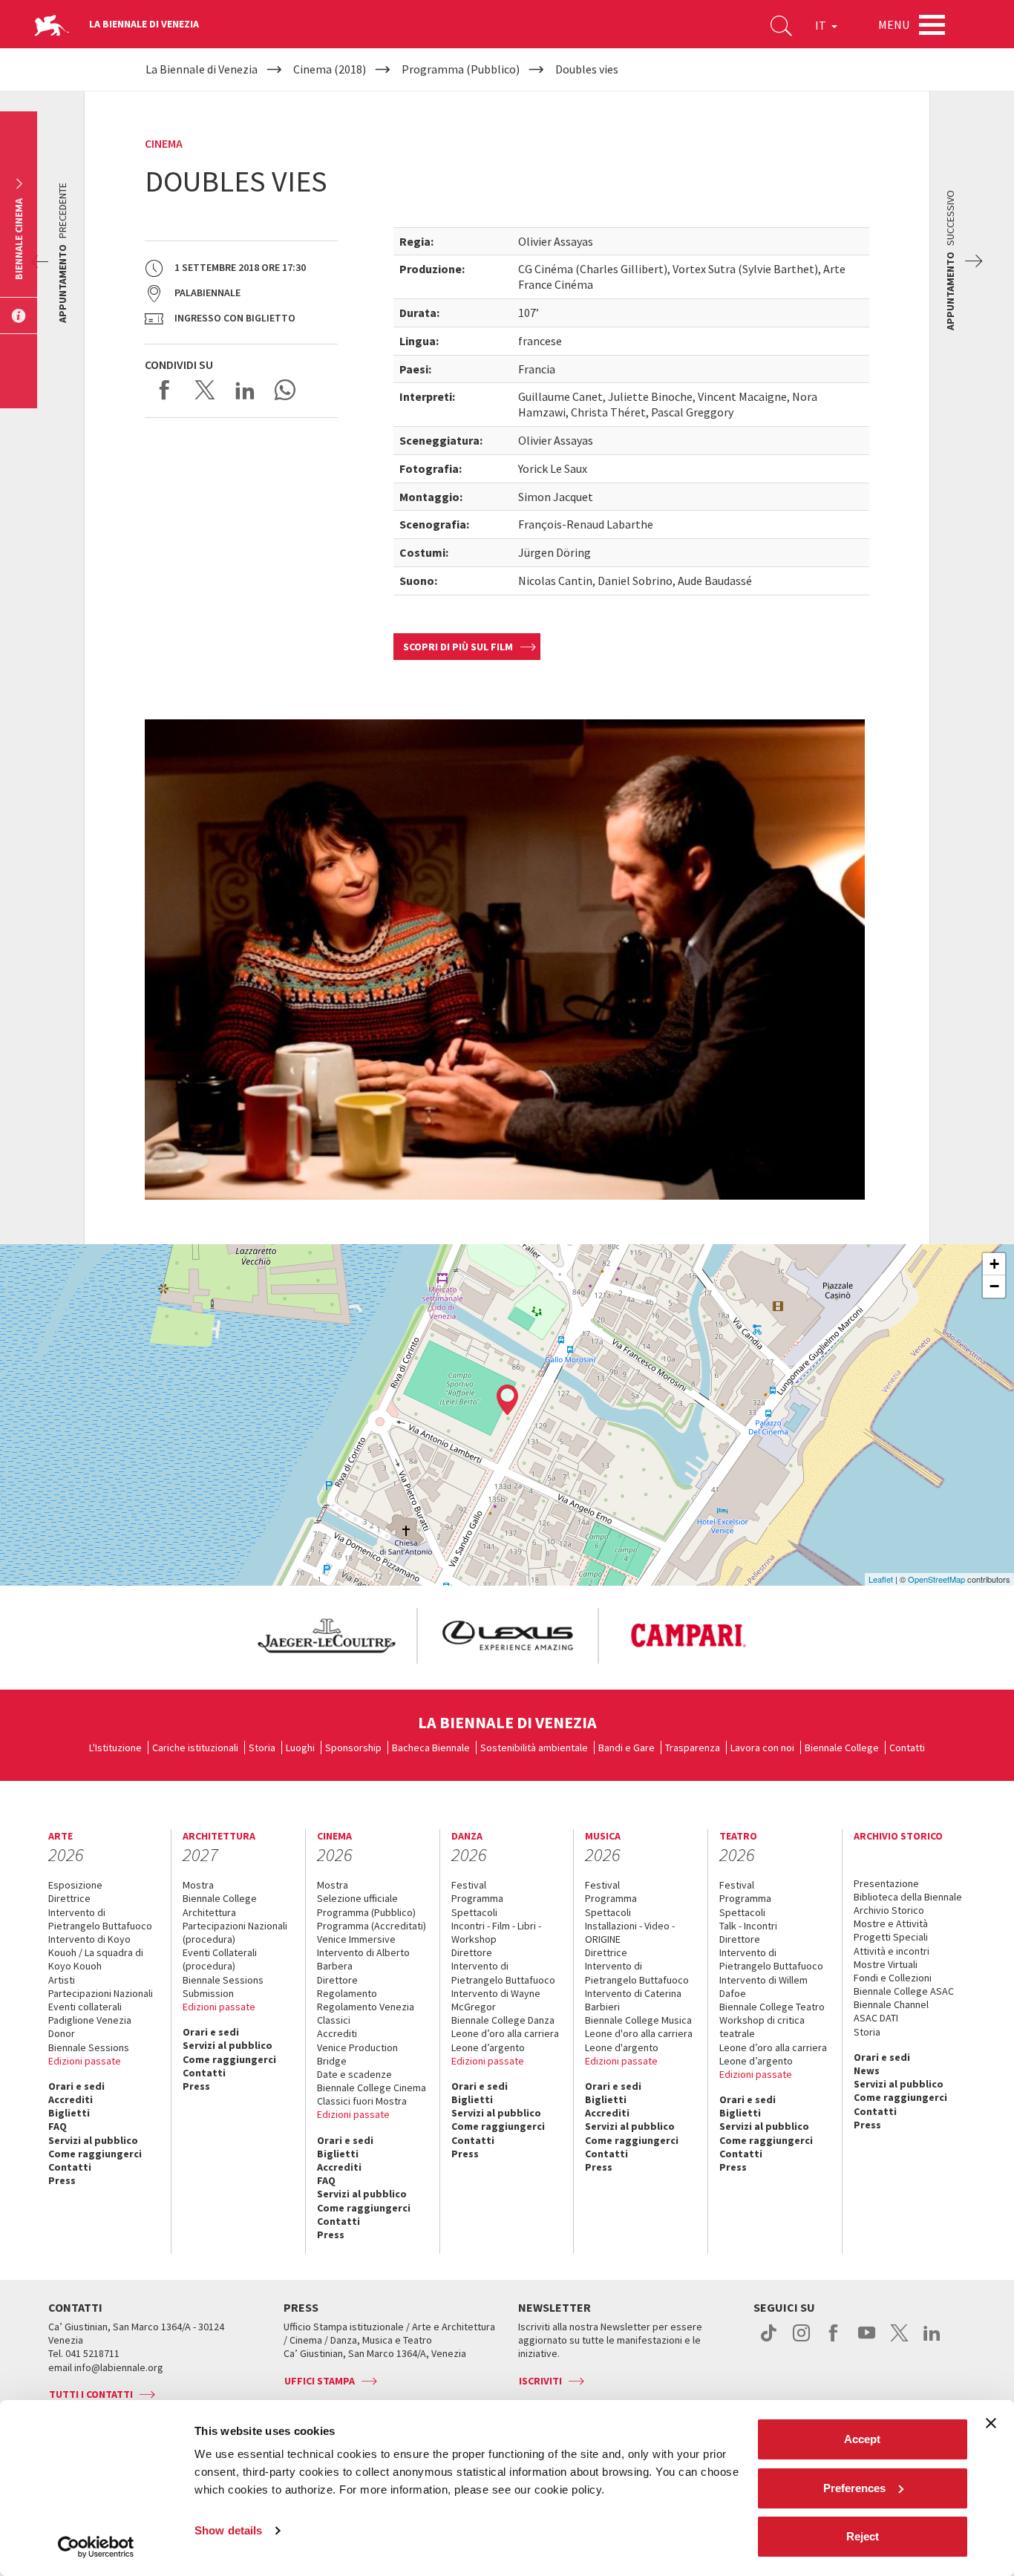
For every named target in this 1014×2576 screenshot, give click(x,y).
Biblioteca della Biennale (908, 1897)
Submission (208, 1993)
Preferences (854, 2488)
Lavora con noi (762, 1748)
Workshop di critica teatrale (762, 2027)
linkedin (932, 2341)
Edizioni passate (85, 2061)
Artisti (62, 1980)
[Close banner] (991, 2423)
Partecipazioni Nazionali (101, 1993)
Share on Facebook (165, 390)
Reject (863, 2536)
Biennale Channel (891, 2004)
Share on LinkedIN (245, 390)
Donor (62, 2033)
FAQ (58, 2126)
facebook (834, 2341)
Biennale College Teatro (772, 2007)
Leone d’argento (488, 2047)
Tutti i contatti (91, 2394)
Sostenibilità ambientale (534, 1748)
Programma (477, 1898)
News (867, 2070)
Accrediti (71, 2099)
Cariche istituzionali (195, 1748)
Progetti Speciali (891, 1937)
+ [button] (994, 1264)
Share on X (205, 390)
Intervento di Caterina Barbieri (633, 2000)
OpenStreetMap (936, 1579)
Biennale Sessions (89, 2047)
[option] (326, 1636)
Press (62, 2180)
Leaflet (881, 1579)
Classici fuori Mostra (362, 2101)
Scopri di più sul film (458, 647)
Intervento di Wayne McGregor (496, 2000)
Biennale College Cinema (372, 2088)
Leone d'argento (622, 2047)
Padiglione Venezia (90, 2020)
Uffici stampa (320, 2381)
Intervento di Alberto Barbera (363, 1959)
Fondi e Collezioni (893, 1978)
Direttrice (69, 1898)
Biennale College (842, 1748)
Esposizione (75, 1885)
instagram (801, 2341)
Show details (228, 2530)
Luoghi (300, 1748)
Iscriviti (540, 2381)
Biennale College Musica (638, 2020)
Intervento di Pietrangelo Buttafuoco (100, 1919)
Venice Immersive (356, 1939)
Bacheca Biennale (431, 1748)
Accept (862, 2439)
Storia (262, 1748)
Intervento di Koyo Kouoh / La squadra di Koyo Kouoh (96, 1952)
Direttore (337, 1980)
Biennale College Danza (503, 2020)
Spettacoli (474, 1912)
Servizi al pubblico (93, 2140)
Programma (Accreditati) (372, 1926)
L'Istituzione (115, 1748)
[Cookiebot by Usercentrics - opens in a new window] (96, 2547)
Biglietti (69, 2113)
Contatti (907, 1748)
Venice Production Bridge (357, 2054)
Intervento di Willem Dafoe (763, 1987)
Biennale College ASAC (904, 1991)
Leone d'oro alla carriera (639, 2033)
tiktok (769, 2341)
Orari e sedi (76, 2086)
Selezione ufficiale (357, 1898)
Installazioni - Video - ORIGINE (630, 1932)
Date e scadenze (354, 2074)
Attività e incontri (892, 1951)
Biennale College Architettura (220, 1905)
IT (822, 25)
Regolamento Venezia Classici (366, 2013)
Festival (469, 1885)
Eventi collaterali (85, 2007)
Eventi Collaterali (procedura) (220, 1959)
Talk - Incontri (748, 1926)
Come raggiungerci (95, 2154)
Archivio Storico (889, 1910)
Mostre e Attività (891, 1923)
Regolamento (347, 1993)
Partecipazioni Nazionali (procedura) (235, 1932)
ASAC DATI (876, 2018)
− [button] (994, 1286)
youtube (867, 2341)
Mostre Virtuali (886, 1964)
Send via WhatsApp (285, 390)
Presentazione (886, 1883)
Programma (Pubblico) (366, 1912)
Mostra (198, 1885)
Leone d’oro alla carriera (505, 2033)
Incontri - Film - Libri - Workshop (496, 1932)
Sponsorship (353, 1748)
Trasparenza (693, 1748)
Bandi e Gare (627, 1748)
